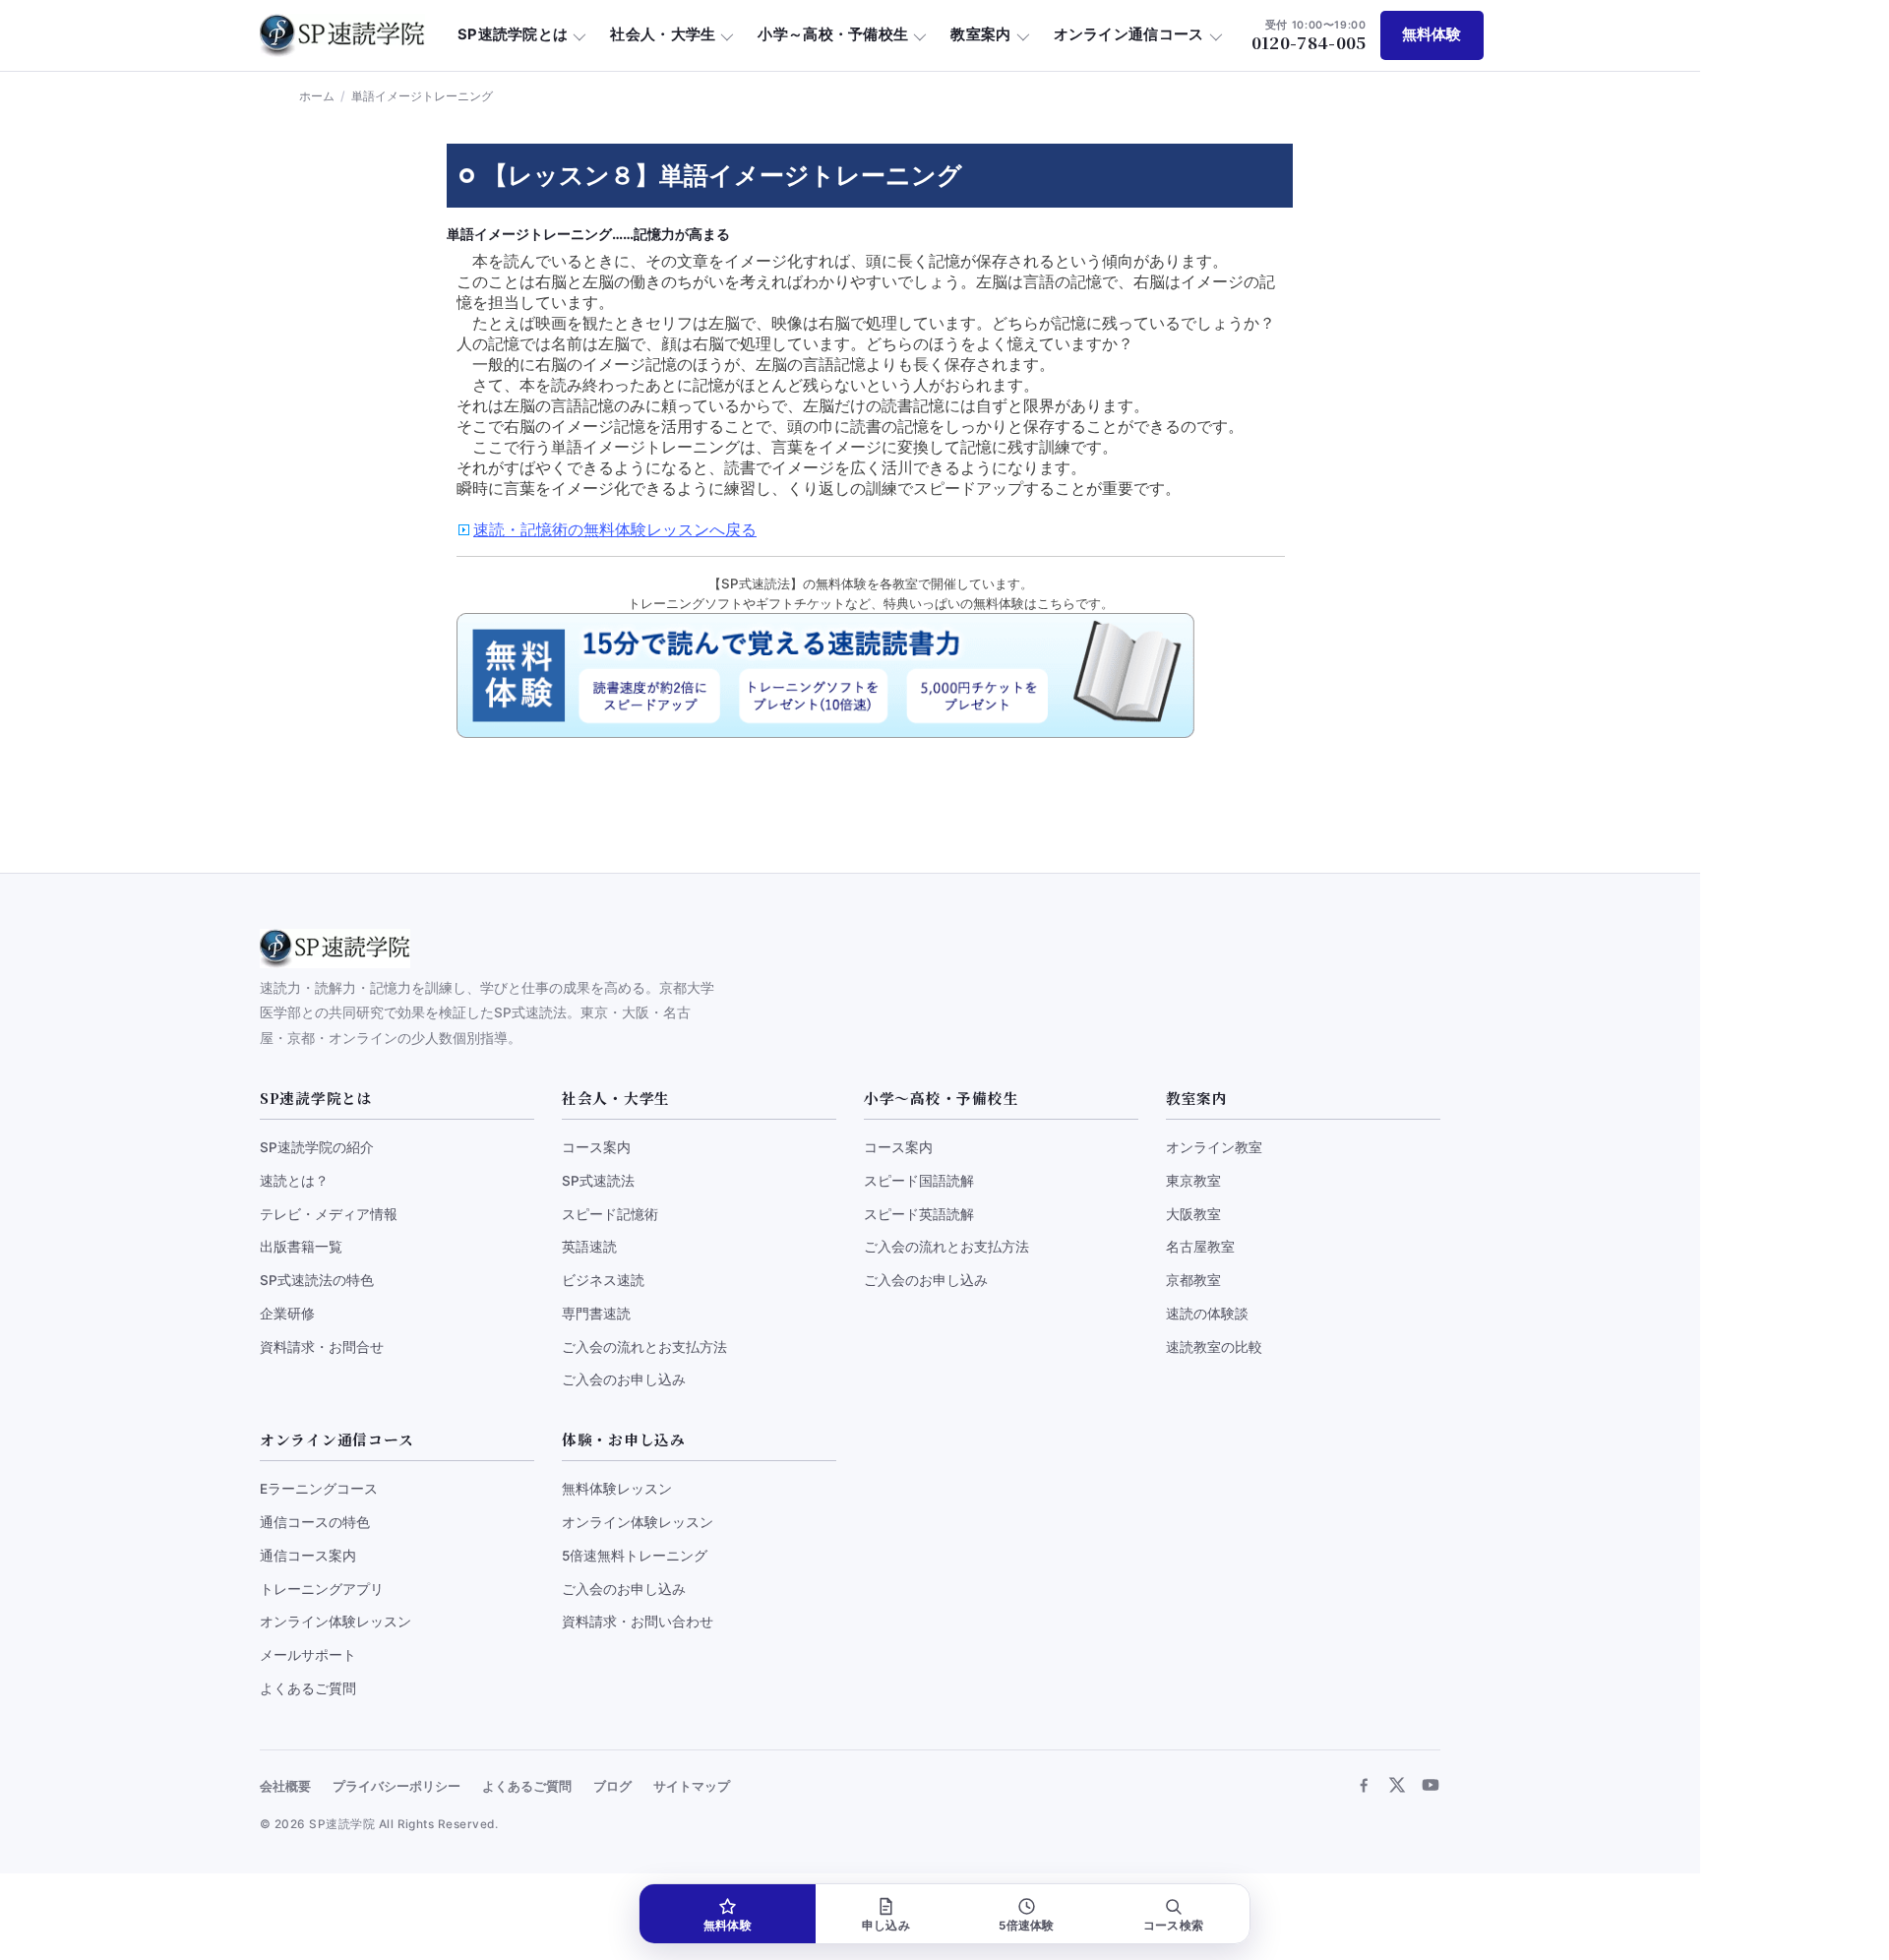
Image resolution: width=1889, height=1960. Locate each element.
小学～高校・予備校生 (833, 34)
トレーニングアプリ (322, 1589)
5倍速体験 (1026, 1926)
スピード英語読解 (919, 1214)
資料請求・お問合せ (322, 1347)
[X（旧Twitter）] (1397, 1785)
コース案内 (596, 1147)
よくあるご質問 (308, 1688)
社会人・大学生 (663, 34)
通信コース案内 (308, 1556)
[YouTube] (1431, 1785)
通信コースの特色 (315, 1522)
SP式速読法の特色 (317, 1280)
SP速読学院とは (513, 34)
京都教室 (1193, 1280)
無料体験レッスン (617, 1489)
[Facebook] (1364, 1785)
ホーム (317, 96)
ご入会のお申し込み (624, 1379)
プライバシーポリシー (396, 1786)
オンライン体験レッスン (335, 1622)
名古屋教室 (1200, 1247)
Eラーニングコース (319, 1489)
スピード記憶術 (610, 1214)
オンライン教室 (1214, 1147)
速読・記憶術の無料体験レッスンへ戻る (615, 529)
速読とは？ (294, 1181)
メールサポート (308, 1655)
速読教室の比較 (1214, 1347)
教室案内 (980, 34)
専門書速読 (596, 1314)
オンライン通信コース (1129, 34)
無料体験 (1432, 34)
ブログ (612, 1786)
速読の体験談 (1207, 1314)
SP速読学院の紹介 (317, 1147)
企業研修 (287, 1314)
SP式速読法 (598, 1181)
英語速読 (589, 1247)
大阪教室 (1193, 1214)
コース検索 (1173, 1926)
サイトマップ (692, 1786)
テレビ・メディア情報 (329, 1214)
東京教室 (1193, 1181)
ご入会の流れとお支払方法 (644, 1347)
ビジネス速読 (603, 1280)
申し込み (886, 1926)
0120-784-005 (1309, 35)
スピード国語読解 (919, 1181)
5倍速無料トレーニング (635, 1556)
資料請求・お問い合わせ (638, 1622)
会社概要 (285, 1786)
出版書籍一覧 (301, 1247)
